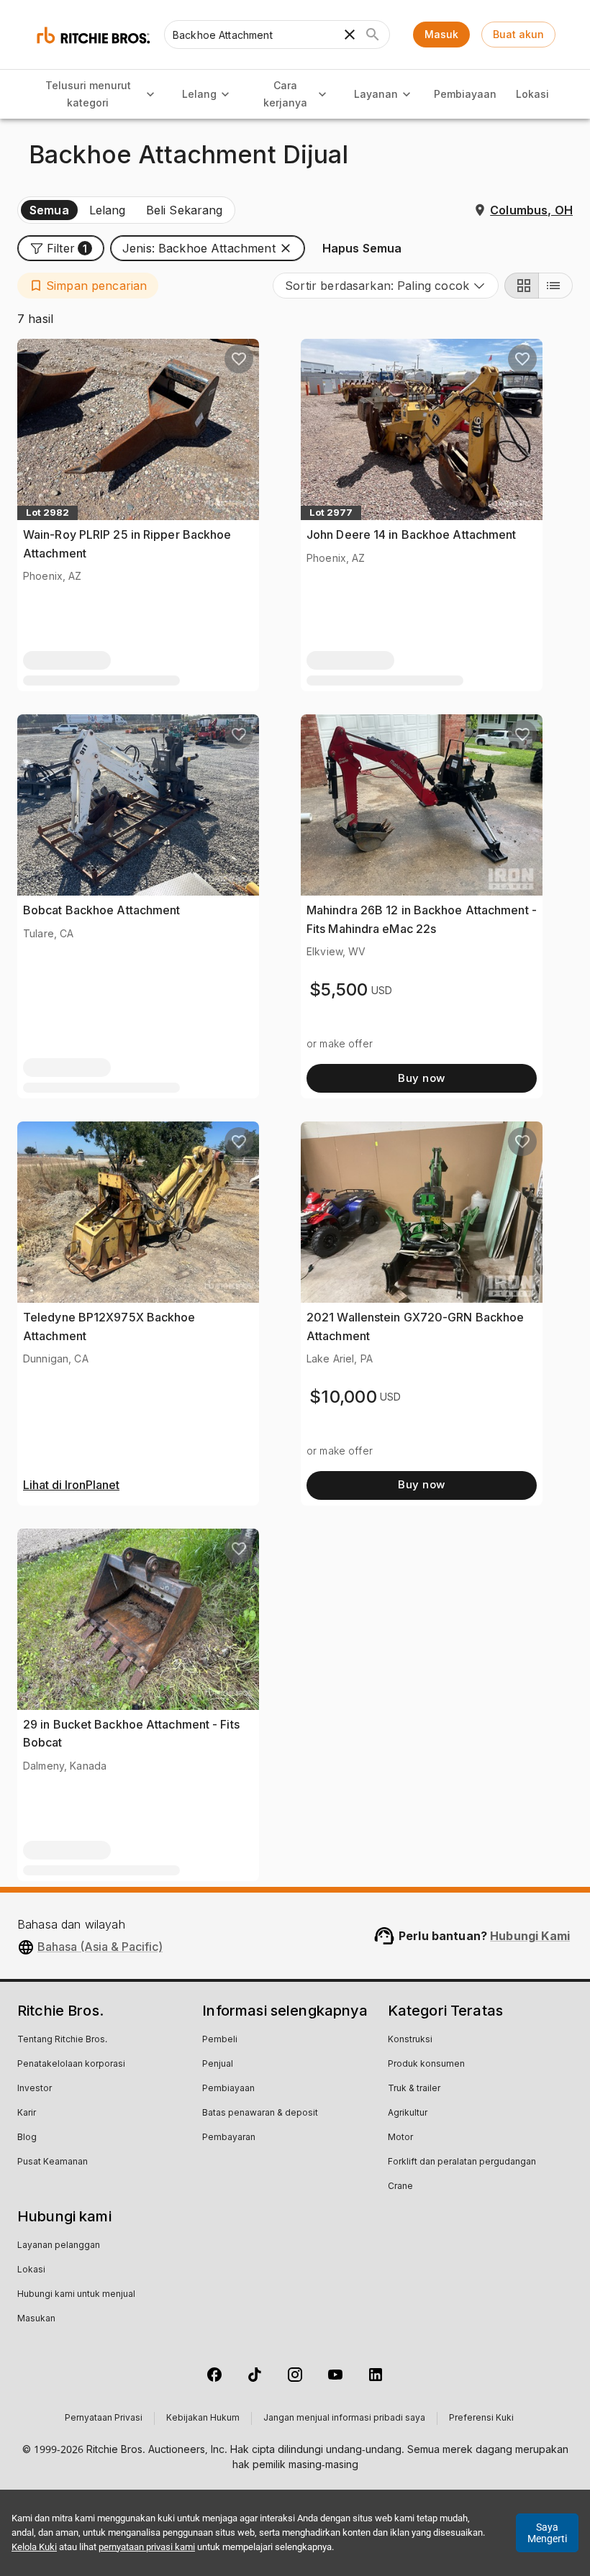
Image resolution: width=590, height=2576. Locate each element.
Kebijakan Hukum (203, 2418)
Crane (400, 2187)
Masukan (36, 2319)
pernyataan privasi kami (147, 2547)
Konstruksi (410, 2040)
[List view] (555, 286)
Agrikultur (408, 2113)
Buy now (421, 1078)
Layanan (376, 94)
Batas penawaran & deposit (260, 2113)
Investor (35, 2089)
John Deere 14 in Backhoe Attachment (412, 534)
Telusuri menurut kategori (88, 94)
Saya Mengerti (547, 2533)
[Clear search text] (350, 35)
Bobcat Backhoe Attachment (102, 910)
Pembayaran (229, 2138)
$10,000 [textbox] (343, 1397)
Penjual (218, 2065)
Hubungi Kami (530, 1936)
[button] (61, 248)
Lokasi (532, 94)
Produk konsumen (426, 2065)
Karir (27, 2113)
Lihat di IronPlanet (71, 1485)
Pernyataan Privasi (104, 2418)
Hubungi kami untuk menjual (76, 2295)
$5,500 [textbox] (339, 989)
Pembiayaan (465, 94)
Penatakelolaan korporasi (71, 2065)
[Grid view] (522, 286)
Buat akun (518, 34)
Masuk (441, 34)
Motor (400, 2138)
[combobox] (386, 286)
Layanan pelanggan (59, 2246)
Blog (27, 2138)
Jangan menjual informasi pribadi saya (344, 2418)
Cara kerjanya (285, 94)
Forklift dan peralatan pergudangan (462, 2162)
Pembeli (220, 2040)
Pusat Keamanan (53, 2162)
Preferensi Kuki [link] (481, 2418)
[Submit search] (373, 35)
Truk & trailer (414, 2089)
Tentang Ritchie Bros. (62, 2040)
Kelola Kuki (34, 2547)
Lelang (199, 94)
